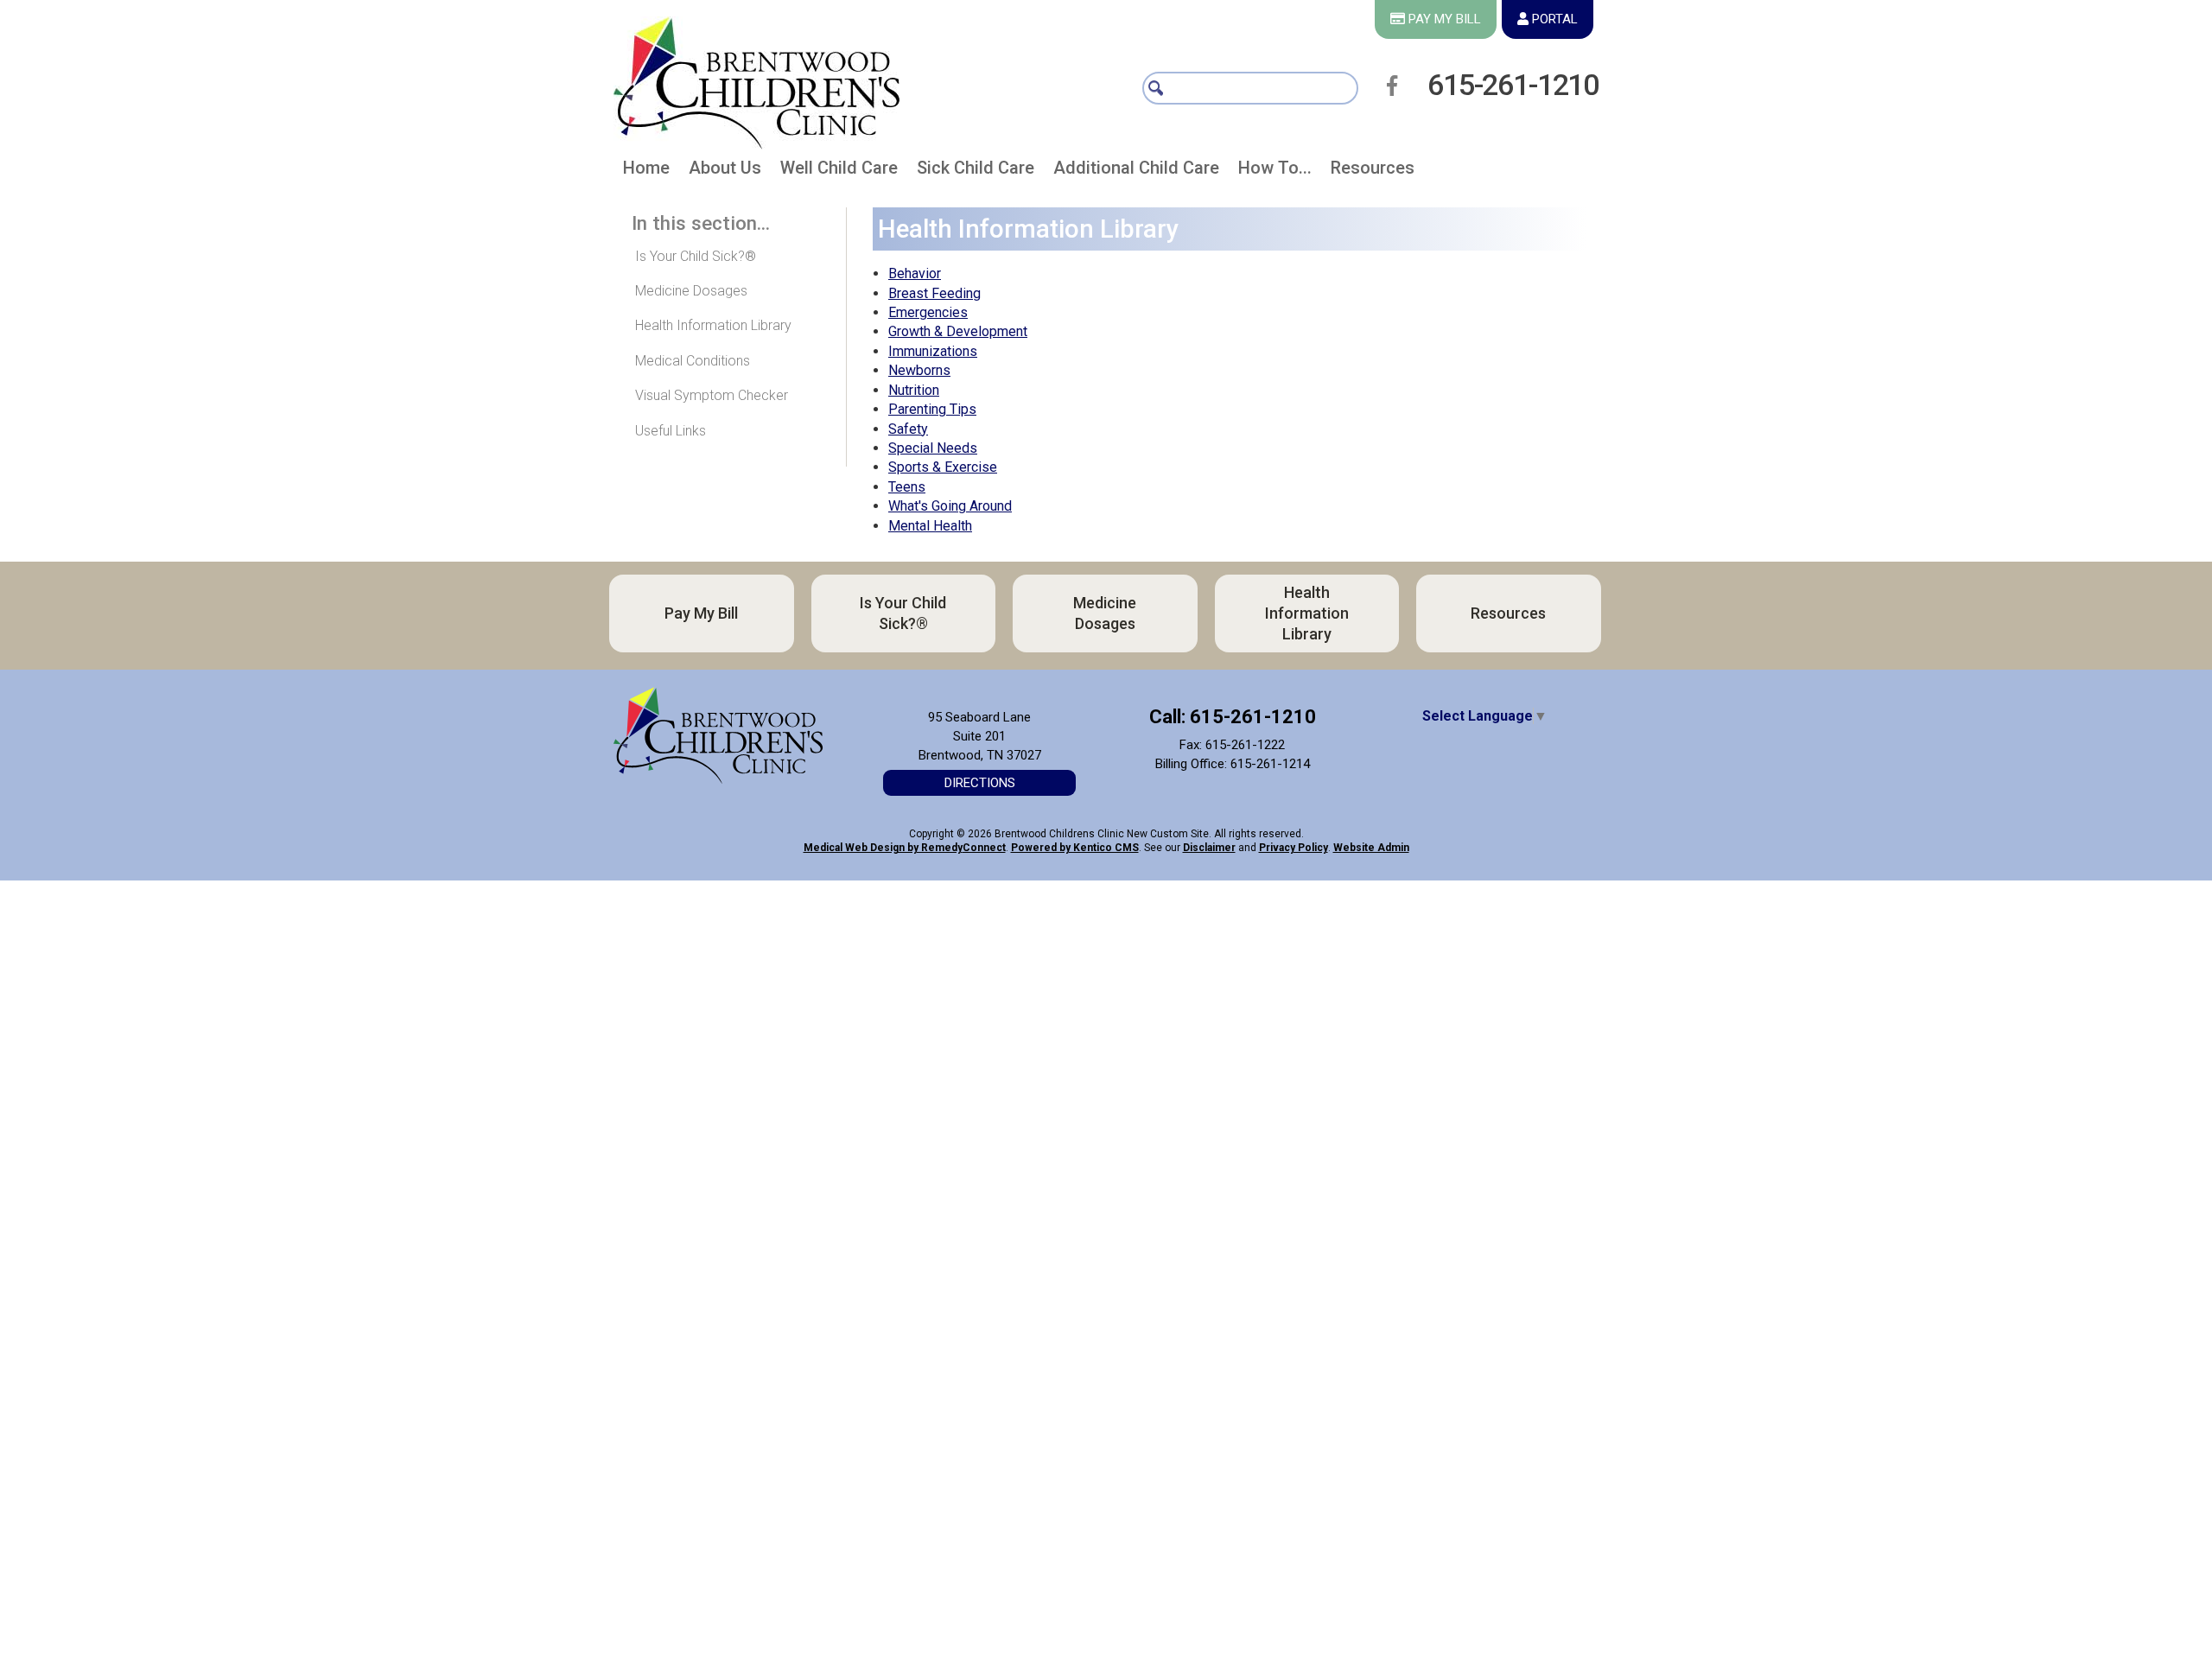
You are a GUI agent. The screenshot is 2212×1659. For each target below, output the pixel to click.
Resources (1488, 613)
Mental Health (930, 526)
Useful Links (671, 431)
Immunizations (933, 351)
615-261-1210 (1513, 85)
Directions (980, 783)
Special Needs (933, 448)
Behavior (915, 273)
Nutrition (914, 390)
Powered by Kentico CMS (1075, 848)
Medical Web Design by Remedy (905, 848)
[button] (725, 172)
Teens (907, 487)
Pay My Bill (699, 613)
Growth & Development (958, 331)
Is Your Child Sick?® (696, 256)
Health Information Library (713, 325)
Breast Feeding (934, 293)
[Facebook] (1398, 86)
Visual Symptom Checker (712, 395)
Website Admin (1371, 848)
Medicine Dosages (691, 291)
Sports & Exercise (943, 467)
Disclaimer (1209, 848)
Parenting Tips (932, 409)
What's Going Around (950, 506)
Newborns (919, 370)
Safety (908, 429)
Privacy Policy (1294, 848)
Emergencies (928, 312)
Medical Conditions (693, 361)
